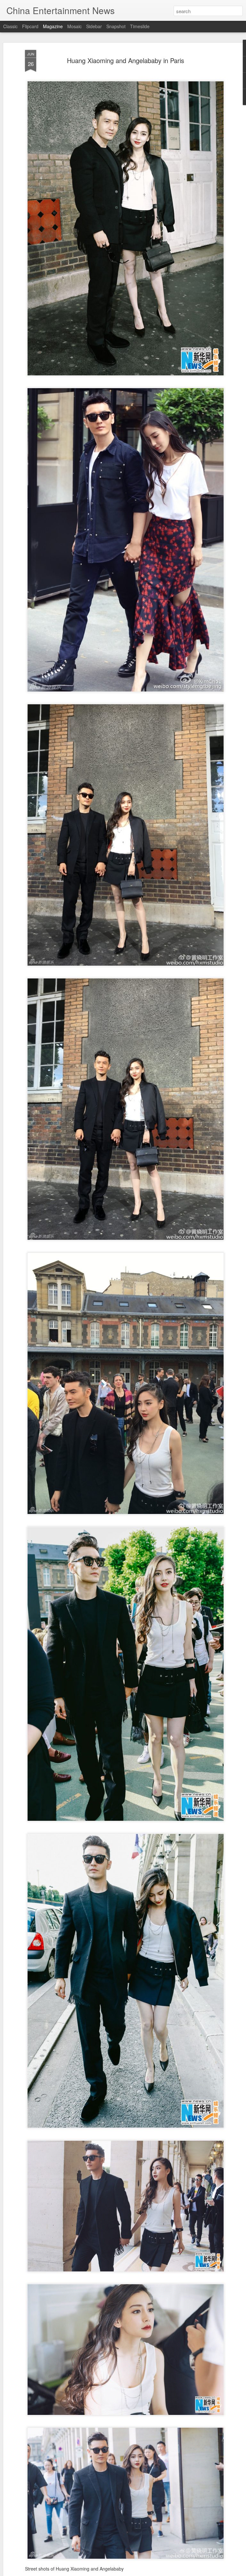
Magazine (53, 26)
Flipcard (30, 26)
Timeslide (140, 26)
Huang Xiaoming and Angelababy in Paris (126, 60)
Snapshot (116, 26)
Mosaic (74, 26)
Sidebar (94, 26)
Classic (10, 26)
